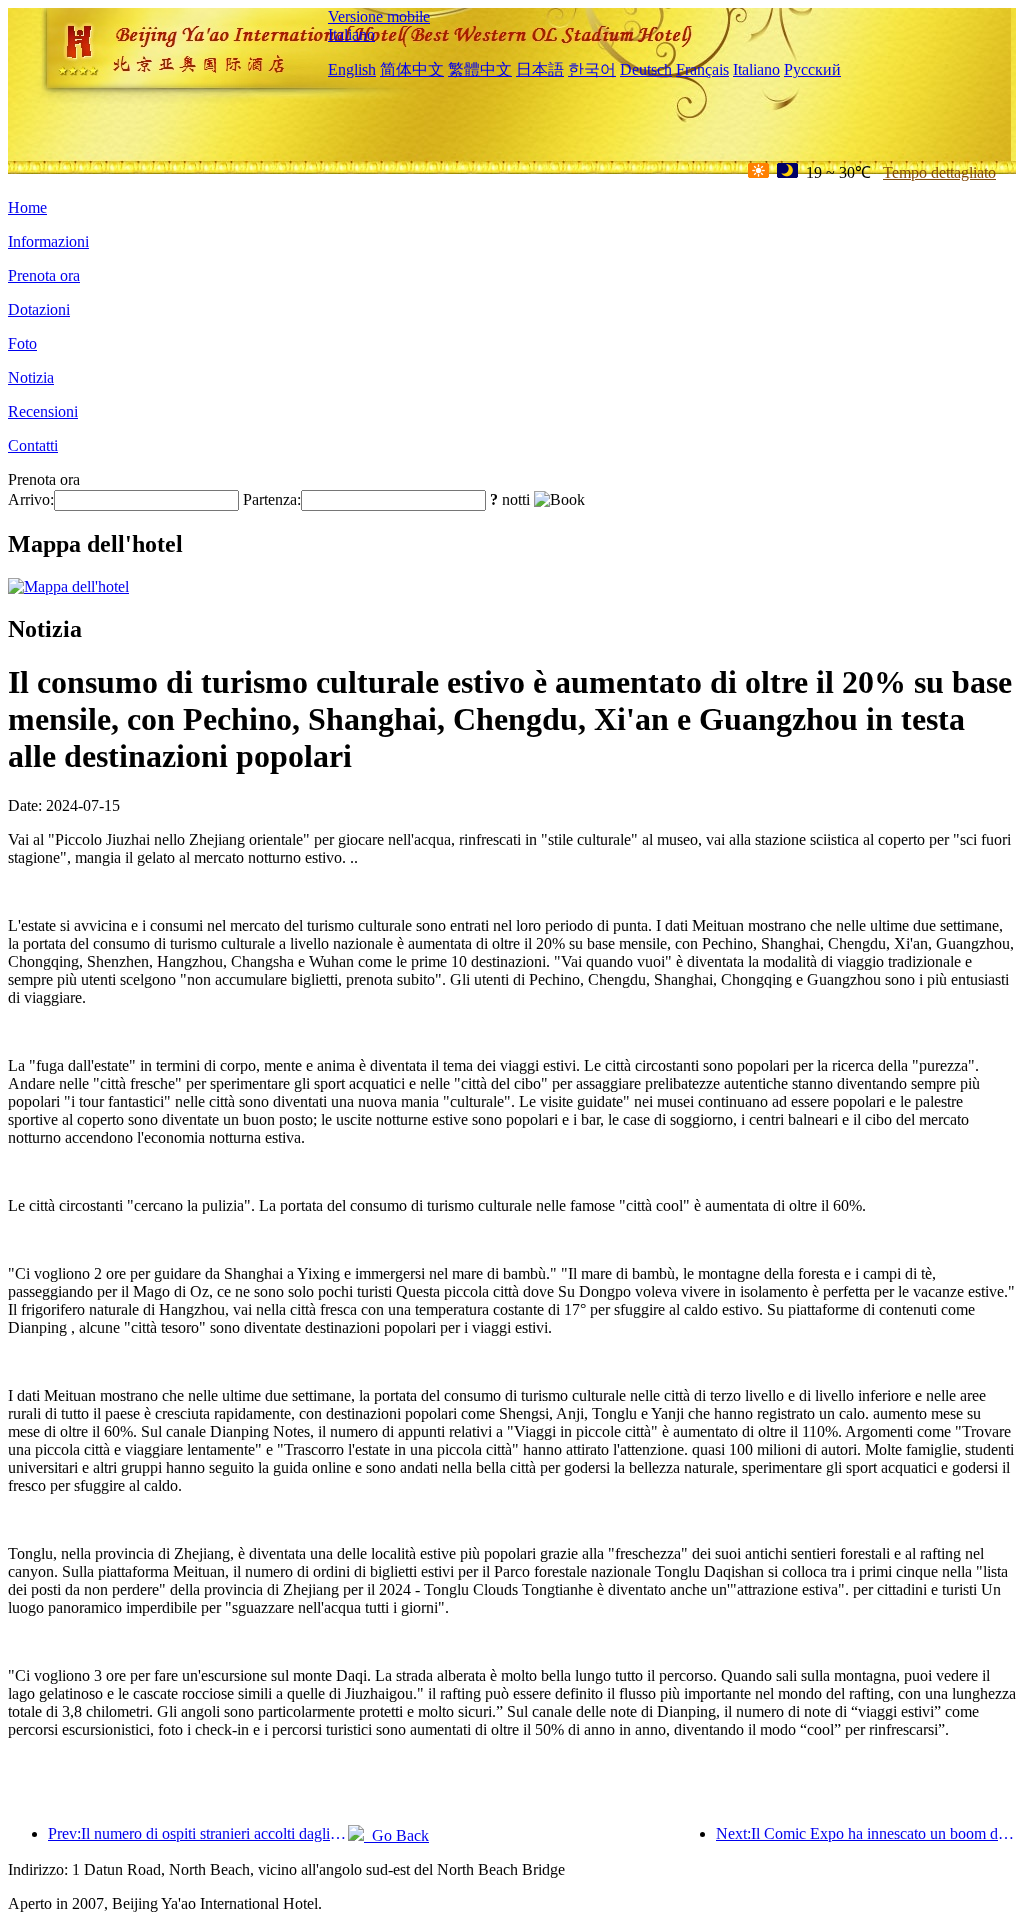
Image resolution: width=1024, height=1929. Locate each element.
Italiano (351, 34)
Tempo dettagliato (939, 172)
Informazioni (48, 241)
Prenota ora (44, 275)
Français (702, 69)
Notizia (31, 377)
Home (27, 207)
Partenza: (272, 499)
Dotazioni (39, 309)
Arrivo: (31, 499)
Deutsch (646, 69)
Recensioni (43, 411)
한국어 (592, 69)
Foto (22, 343)
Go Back (396, 1835)
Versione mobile (379, 16)
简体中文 (412, 69)
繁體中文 (480, 69)
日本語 (540, 69)
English (352, 69)
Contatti (33, 445)
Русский (812, 69)
